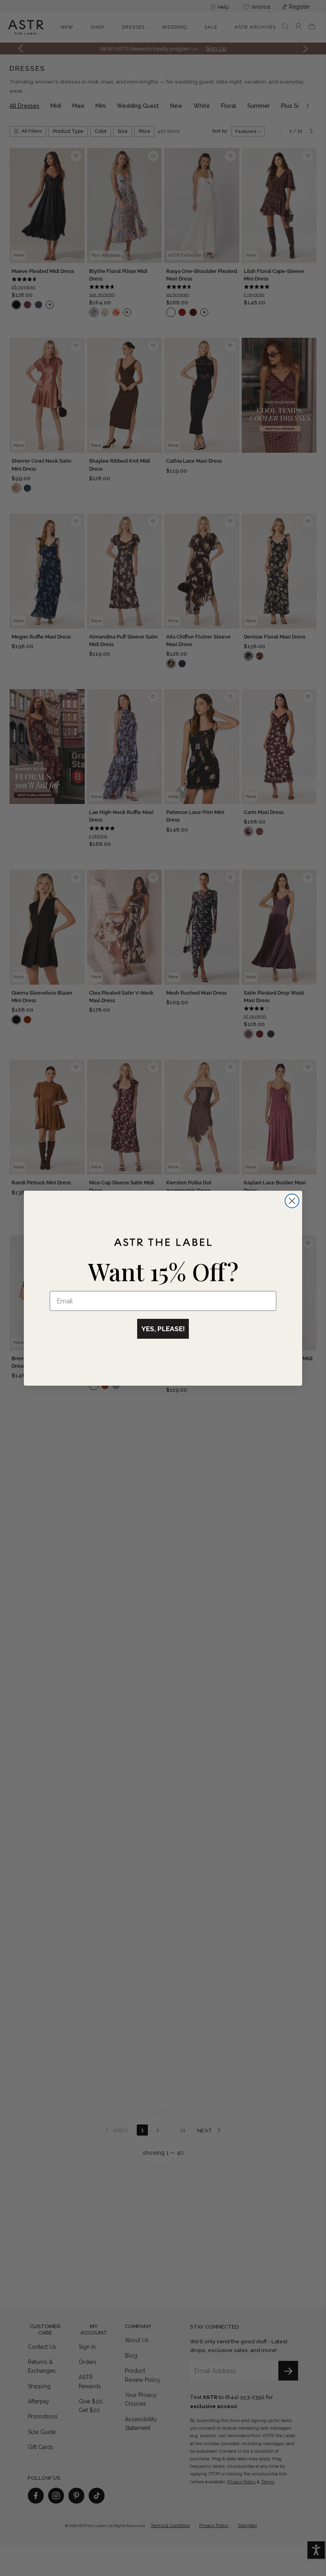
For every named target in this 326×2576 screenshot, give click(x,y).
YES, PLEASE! (163, 1329)
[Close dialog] (292, 1201)
